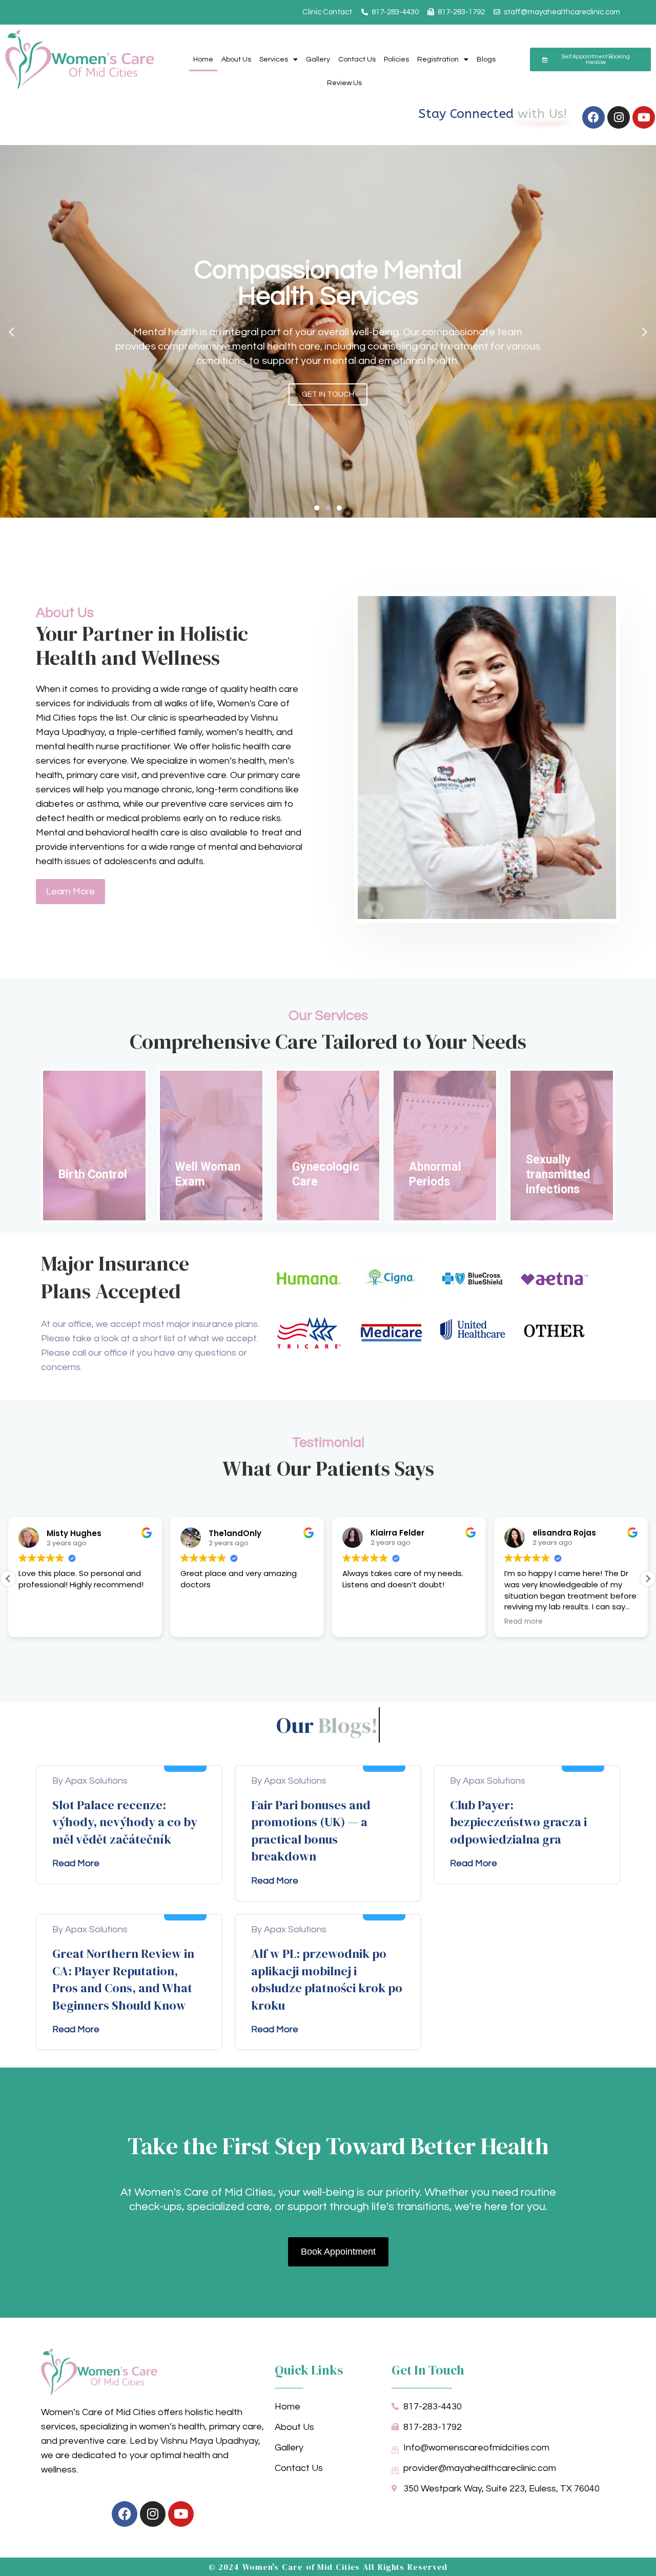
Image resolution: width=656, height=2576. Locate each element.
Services (274, 59)
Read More (76, 1863)
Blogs (486, 59)
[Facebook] (593, 117)
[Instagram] (619, 117)
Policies (396, 59)
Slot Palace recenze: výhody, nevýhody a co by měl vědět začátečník (125, 1822)
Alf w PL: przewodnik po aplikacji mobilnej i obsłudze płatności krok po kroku (327, 1979)
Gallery (318, 59)
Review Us (344, 83)
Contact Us (357, 59)
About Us (236, 59)
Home (203, 59)
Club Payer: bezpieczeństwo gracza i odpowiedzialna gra (518, 1822)
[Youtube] (644, 117)
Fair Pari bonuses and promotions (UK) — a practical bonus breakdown (311, 1831)
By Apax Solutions (90, 1781)
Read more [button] (524, 1622)
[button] (12, 331)
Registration (438, 59)
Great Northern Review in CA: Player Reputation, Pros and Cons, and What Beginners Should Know (123, 1979)
